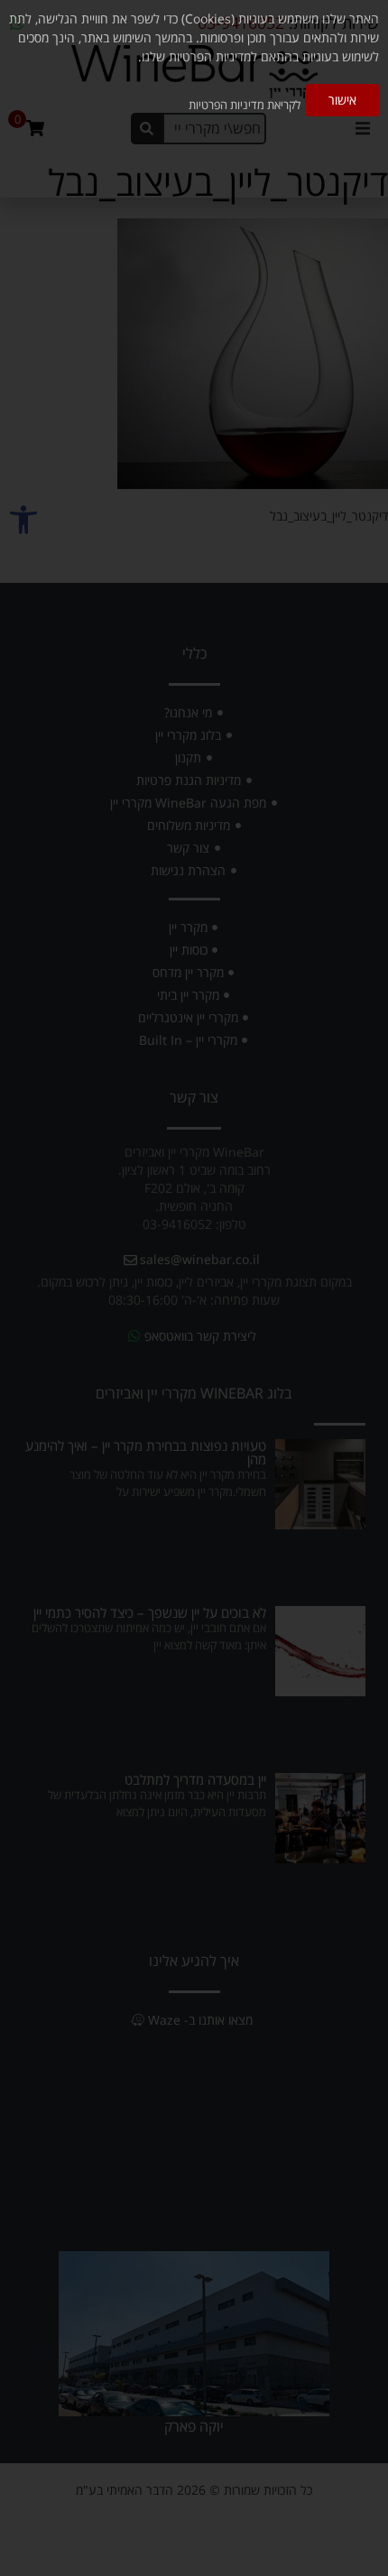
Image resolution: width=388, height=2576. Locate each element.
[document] (194, 1288)
